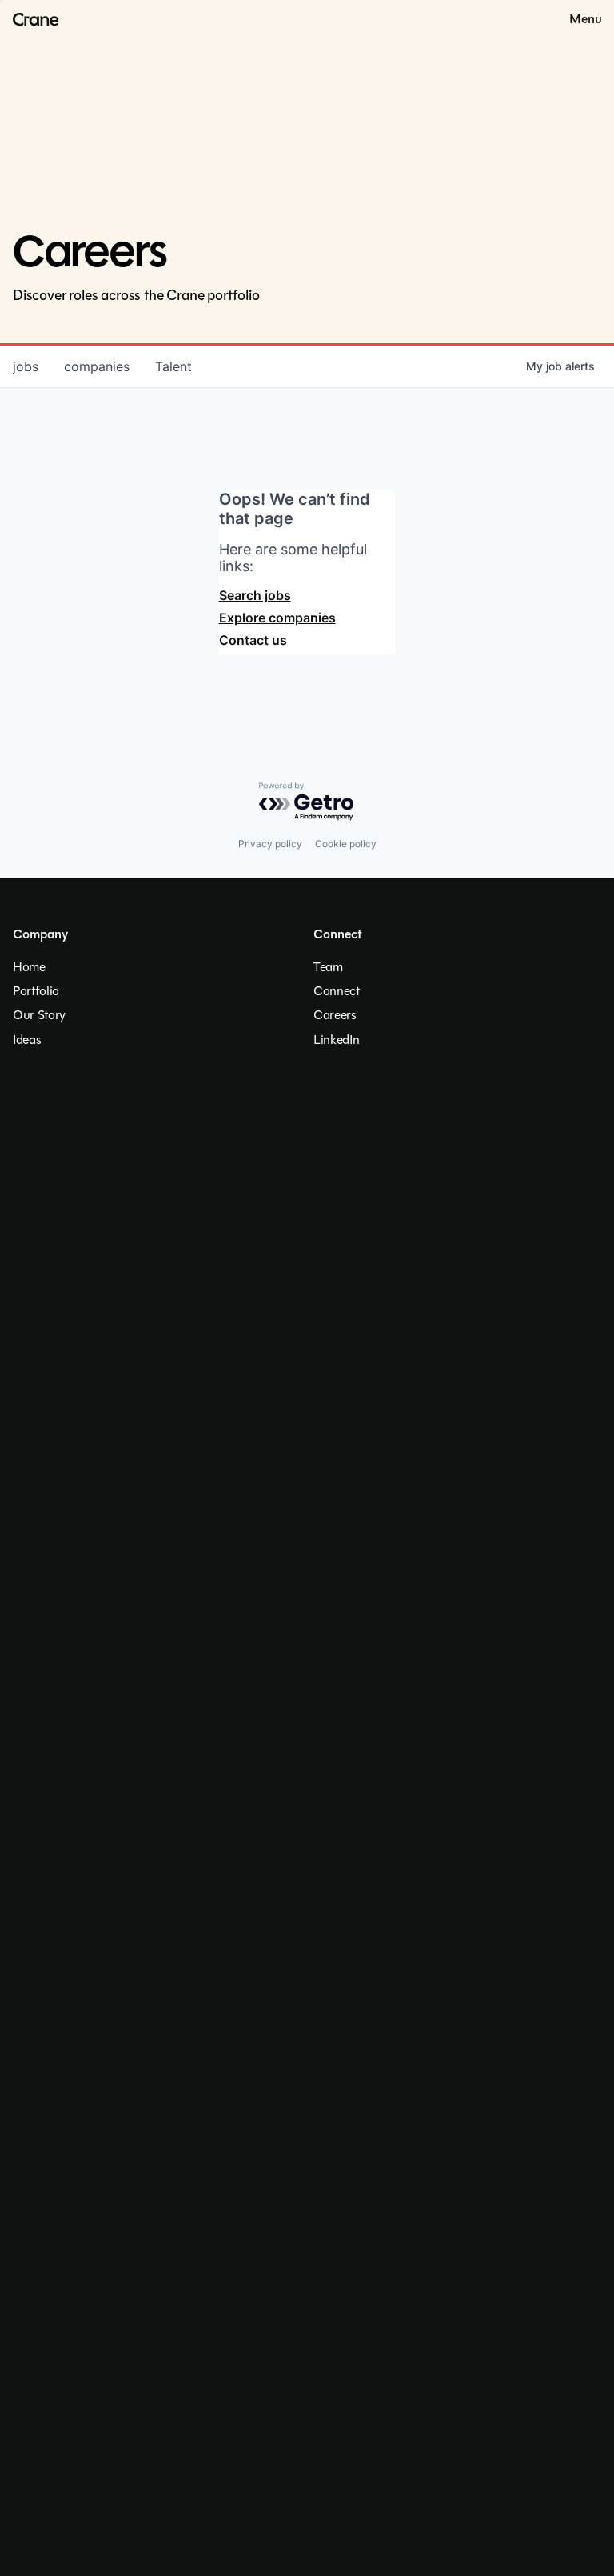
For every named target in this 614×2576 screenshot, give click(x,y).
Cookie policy (346, 844)
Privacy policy (270, 844)
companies (97, 366)
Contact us (253, 640)
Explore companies (277, 618)
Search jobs (255, 595)
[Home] (30, 19)
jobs (26, 366)
